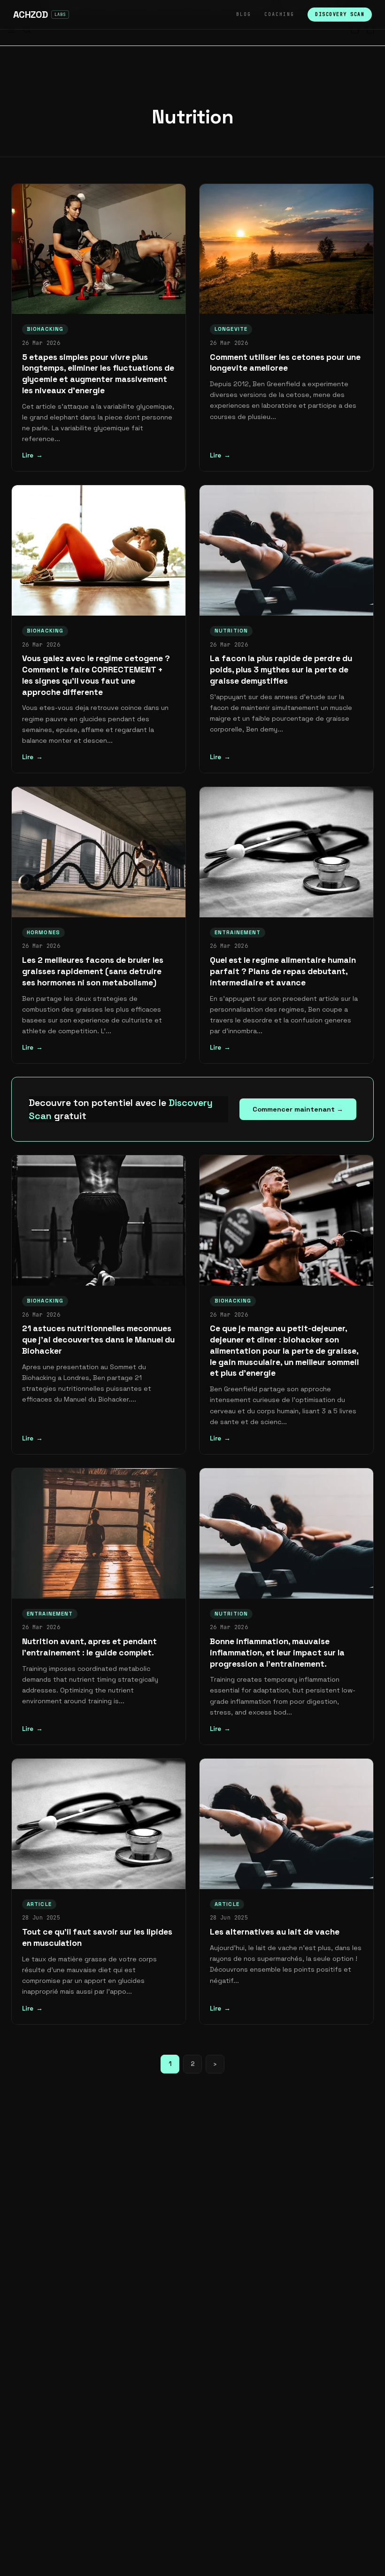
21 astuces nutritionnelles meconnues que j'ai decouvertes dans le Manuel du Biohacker (98, 1340)
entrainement (238, 932)
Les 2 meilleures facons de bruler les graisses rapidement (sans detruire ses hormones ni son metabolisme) (93, 971)
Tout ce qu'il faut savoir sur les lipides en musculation (97, 1937)
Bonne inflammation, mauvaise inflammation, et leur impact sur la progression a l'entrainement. (277, 1653)
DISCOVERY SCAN (340, 14)
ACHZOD (30, 15)
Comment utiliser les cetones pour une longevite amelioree (285, 363)
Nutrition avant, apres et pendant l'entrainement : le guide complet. (89, 1647)
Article (39, 1904)
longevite (231, 329)
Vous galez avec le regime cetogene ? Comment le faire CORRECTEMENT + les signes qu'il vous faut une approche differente (96, 675)
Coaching (279, 14)
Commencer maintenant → (298, 1109)
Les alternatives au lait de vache (275, 1932)
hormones (43, 932)
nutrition (231, 631)
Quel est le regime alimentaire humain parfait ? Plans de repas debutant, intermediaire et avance (283, 971)
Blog (244, 14)
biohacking (45, 329)
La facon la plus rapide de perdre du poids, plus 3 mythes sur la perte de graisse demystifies (281, 670)
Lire (28, 455)
